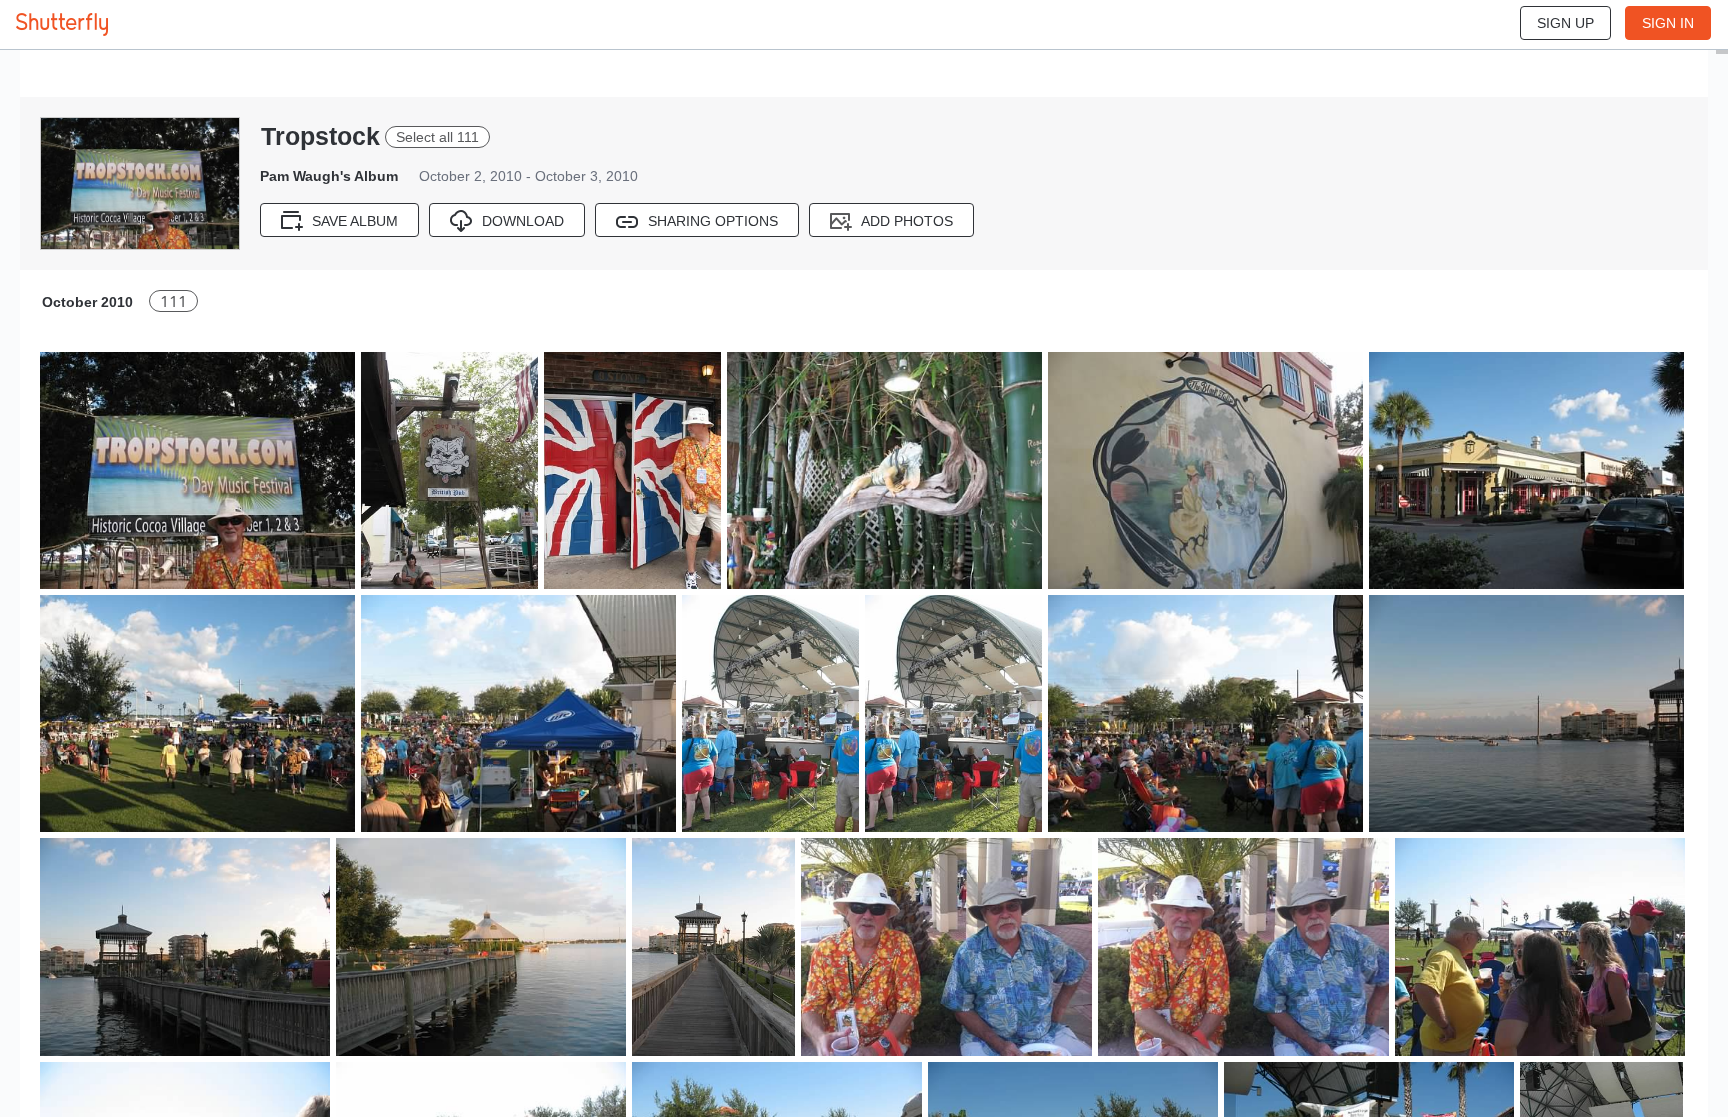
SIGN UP (1565, 23)
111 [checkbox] (173, 301)
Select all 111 (437, 137)
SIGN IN (1668, 23)
